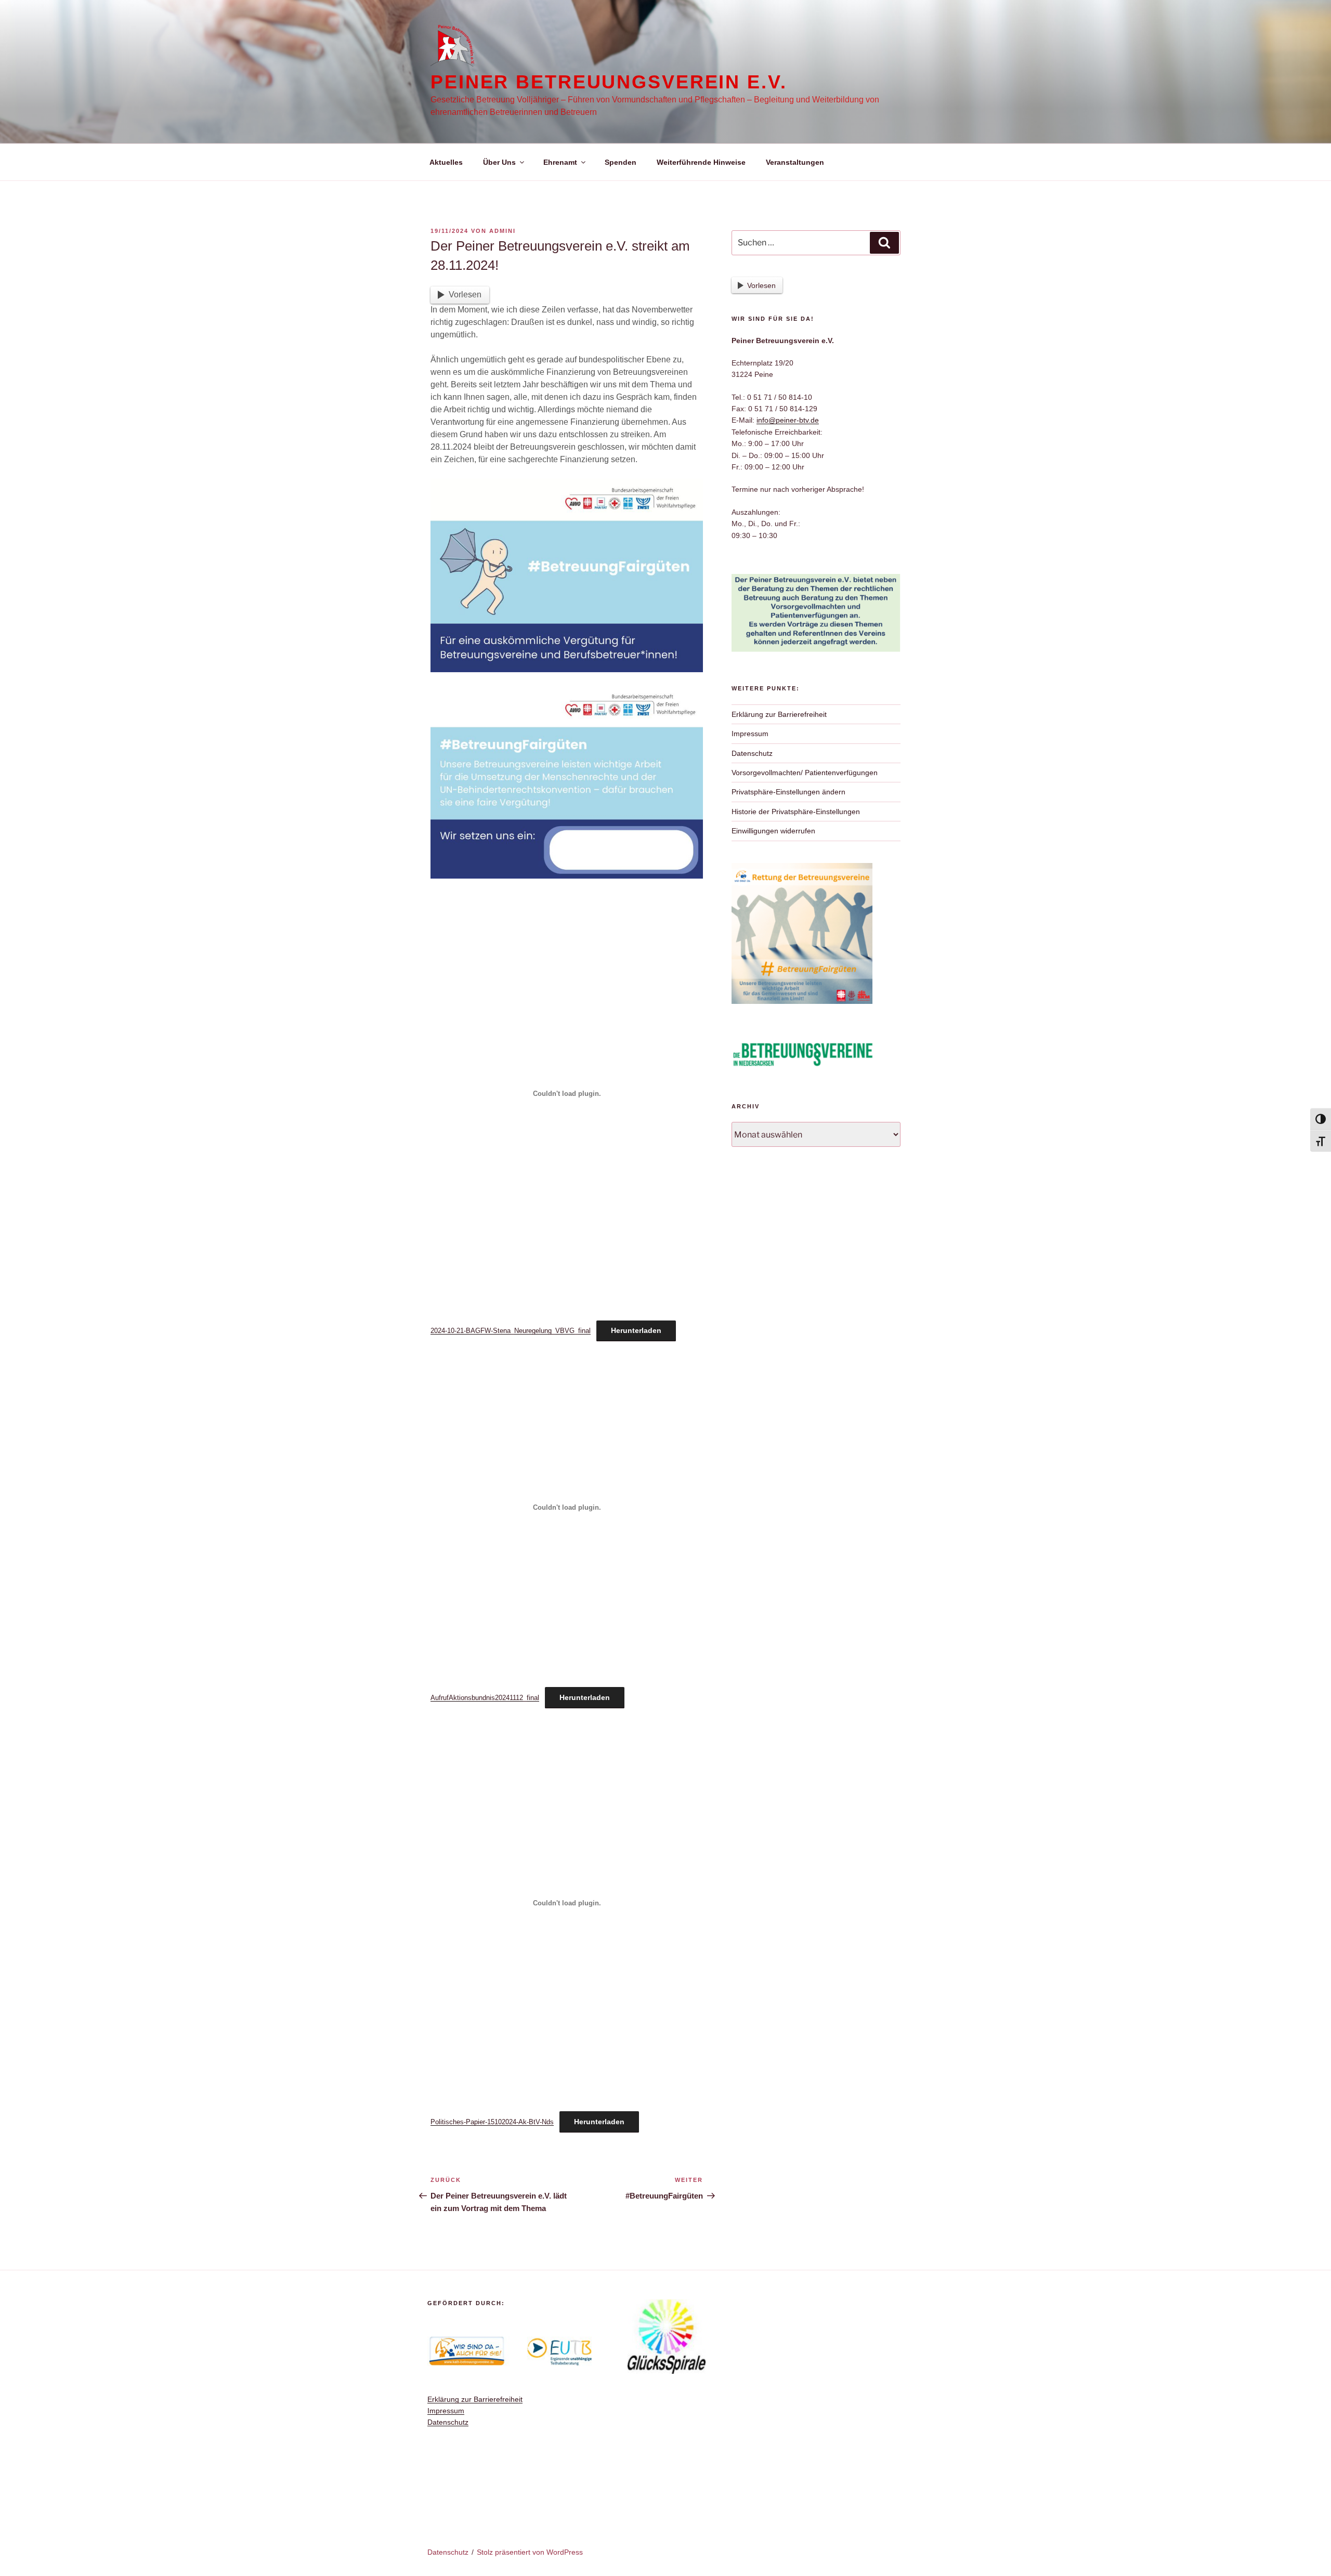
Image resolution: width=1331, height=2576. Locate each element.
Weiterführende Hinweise (701, 162)
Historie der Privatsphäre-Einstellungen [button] (796, 812)
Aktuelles (446, 162)
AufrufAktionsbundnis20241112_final (485, 1698)
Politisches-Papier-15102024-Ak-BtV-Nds (492, 2122)
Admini (503, 231)
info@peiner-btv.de (788, 420)
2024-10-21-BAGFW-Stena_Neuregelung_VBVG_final (511, 1331)
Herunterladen (636, 1330)
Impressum (750, 734)
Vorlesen (465, 295)
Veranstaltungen (795, 162)
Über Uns (499, 162)
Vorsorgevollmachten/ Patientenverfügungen (805, 773)
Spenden (621, 162)
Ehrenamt (560, 162)
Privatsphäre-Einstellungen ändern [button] (788, 792)
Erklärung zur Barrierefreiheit (779, 714)
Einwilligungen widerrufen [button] (773, 831)
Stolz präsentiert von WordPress (530, 2552)
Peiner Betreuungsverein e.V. (609, 82)
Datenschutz (752, 753)
